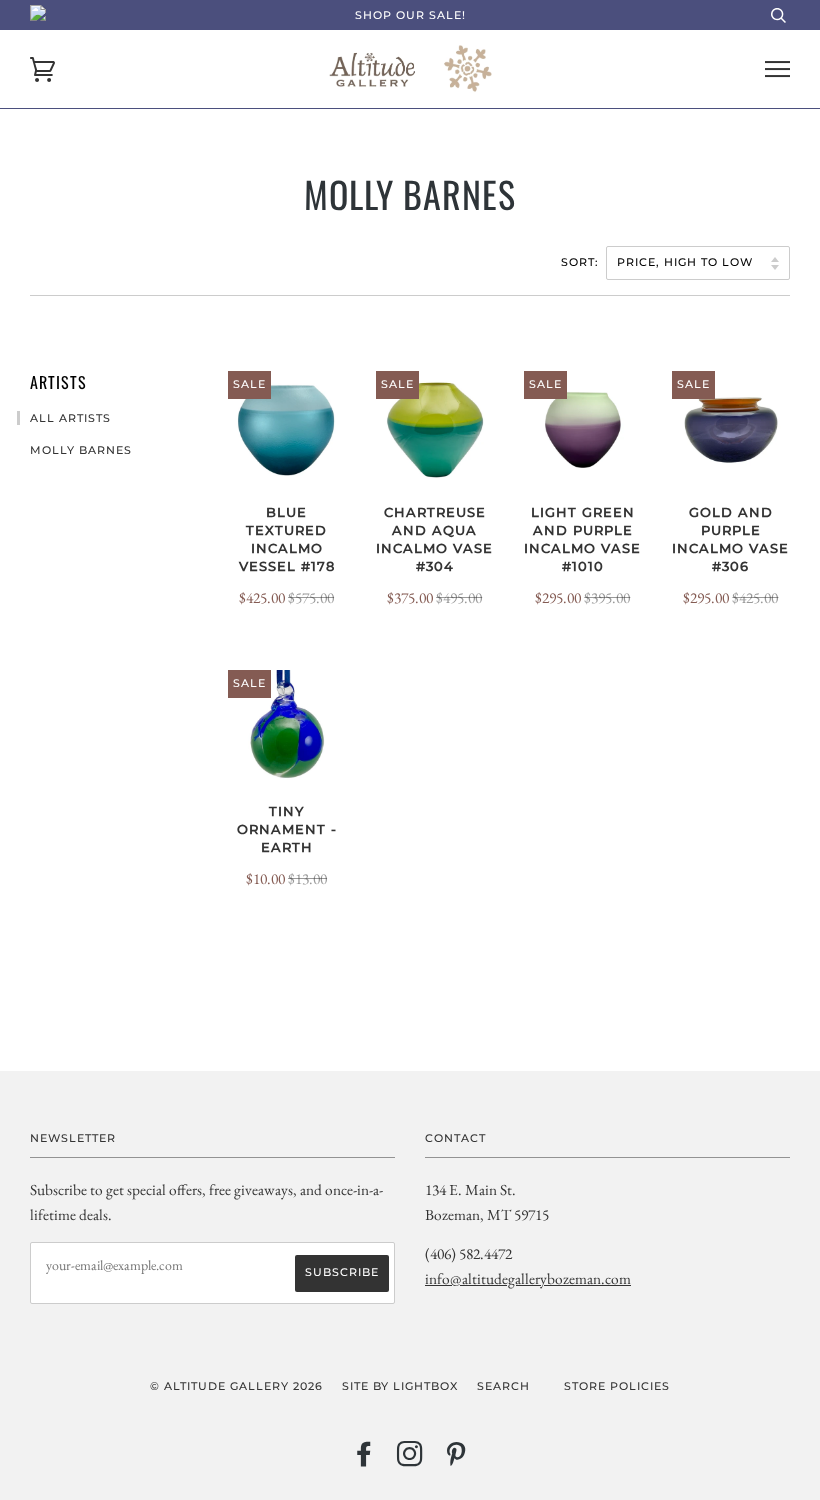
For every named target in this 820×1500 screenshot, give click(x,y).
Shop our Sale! (410, 15)
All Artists (70, 418)
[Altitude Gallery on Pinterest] (456, 1460)
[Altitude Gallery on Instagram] (410, 1460)
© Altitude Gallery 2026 (236, 1386)
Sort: (582, 262)
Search (503, 1386)
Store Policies (617, 1386)
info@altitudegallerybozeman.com (528, 1278)
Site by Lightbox (400, 1386)
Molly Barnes (81, 450)
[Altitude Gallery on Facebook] (364, 1460)
